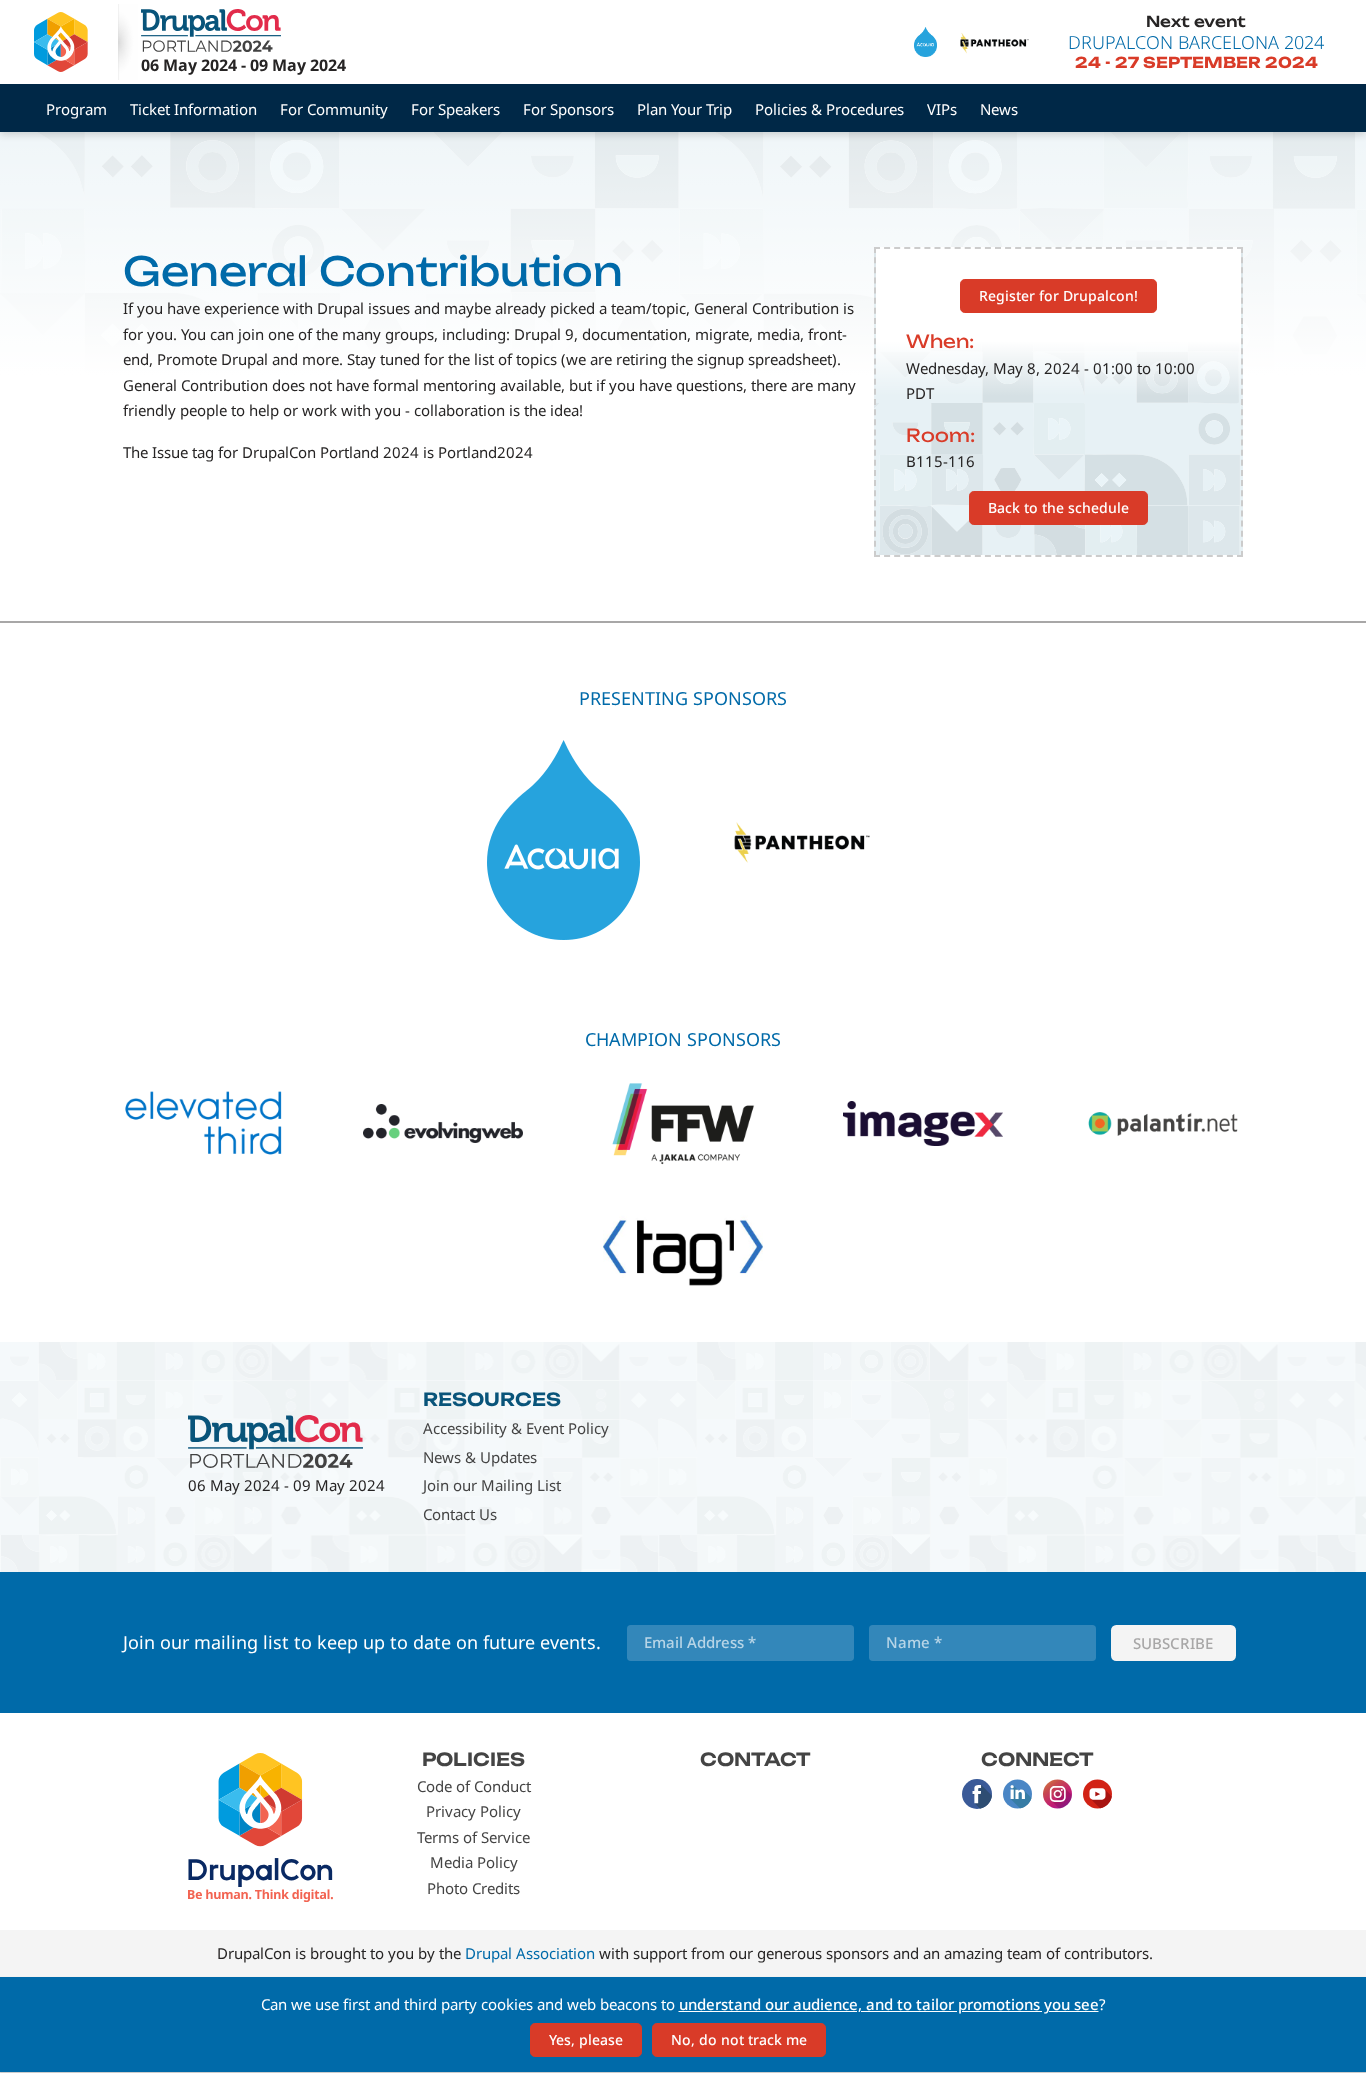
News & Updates (480, 1457)
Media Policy (474, 1862)
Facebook (977, 1794)
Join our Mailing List (492, 1485)
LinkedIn (1017, 1794)
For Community (334, 109)
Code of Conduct (474, 1786)
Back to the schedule (1058, 507)
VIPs (942, 109)
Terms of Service (473, 1837)
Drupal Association (530, 1953)
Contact (755, 1759)
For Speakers (455, 109)
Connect (1037, 1759)
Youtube (1097, 1794)
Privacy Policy (473, 1811)
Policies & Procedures (829, 109)
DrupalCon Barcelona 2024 (1196, 42)
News (999, 109)
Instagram (1057, 1794)
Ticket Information (193, 109)
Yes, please (586, 2039)
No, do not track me (739, 2039)
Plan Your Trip (684, 109)
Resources (492, 1399)
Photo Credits (473, 1888)
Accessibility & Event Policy (516, 1428)
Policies (473, 1759)
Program (76, 109)
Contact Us (460, 1514)
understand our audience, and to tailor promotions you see (889, 2004)
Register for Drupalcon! (1058, 295)
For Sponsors (568, 109)
